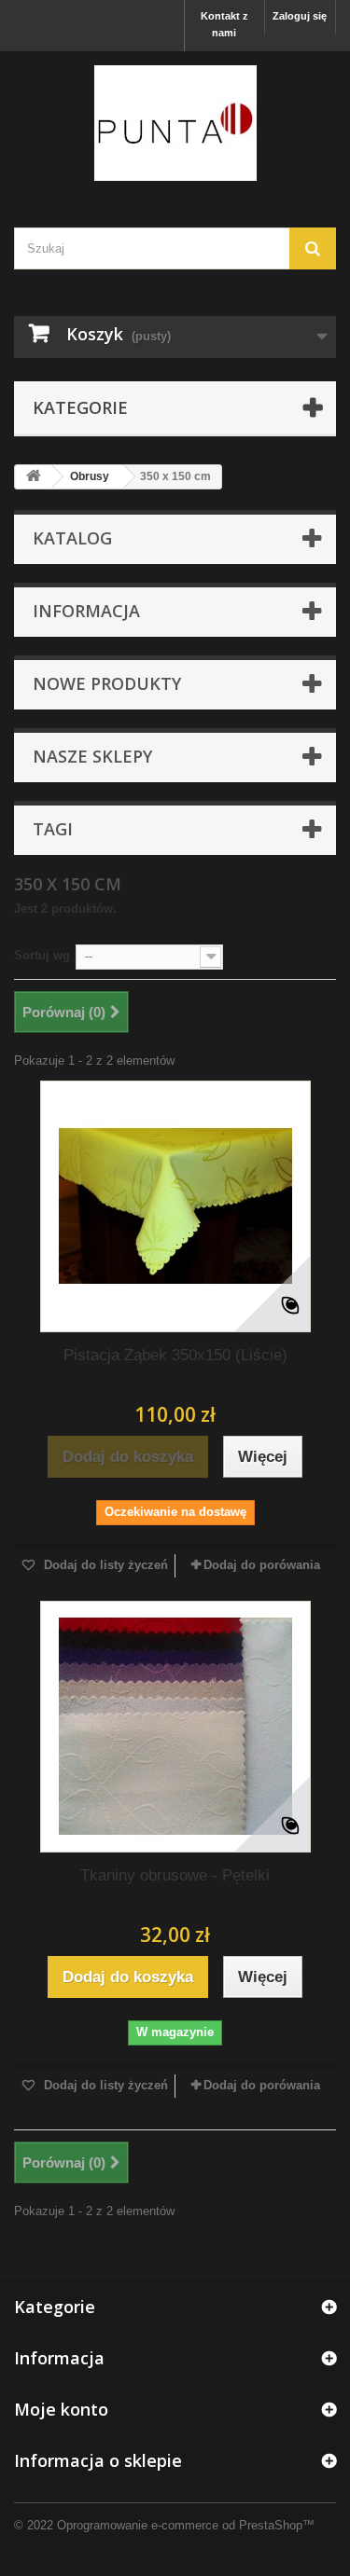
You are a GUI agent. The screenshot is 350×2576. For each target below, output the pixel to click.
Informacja (86, 611)
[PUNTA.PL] (175, 123)
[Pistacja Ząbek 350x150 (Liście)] (175, 1206)
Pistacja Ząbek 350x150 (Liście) (175, 1355)
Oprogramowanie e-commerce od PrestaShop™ (186, 2525)
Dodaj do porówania (262, 1565)
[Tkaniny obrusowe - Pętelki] (175, 1727)
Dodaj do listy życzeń (104, 1565)
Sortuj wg (42, 955)
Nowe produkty (107, 683)
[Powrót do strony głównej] (34, 477)
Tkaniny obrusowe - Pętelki (175, 1875)
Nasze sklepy (92, 756)
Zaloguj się (300, 16)
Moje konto (61, 2409)
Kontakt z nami (224, 24)
